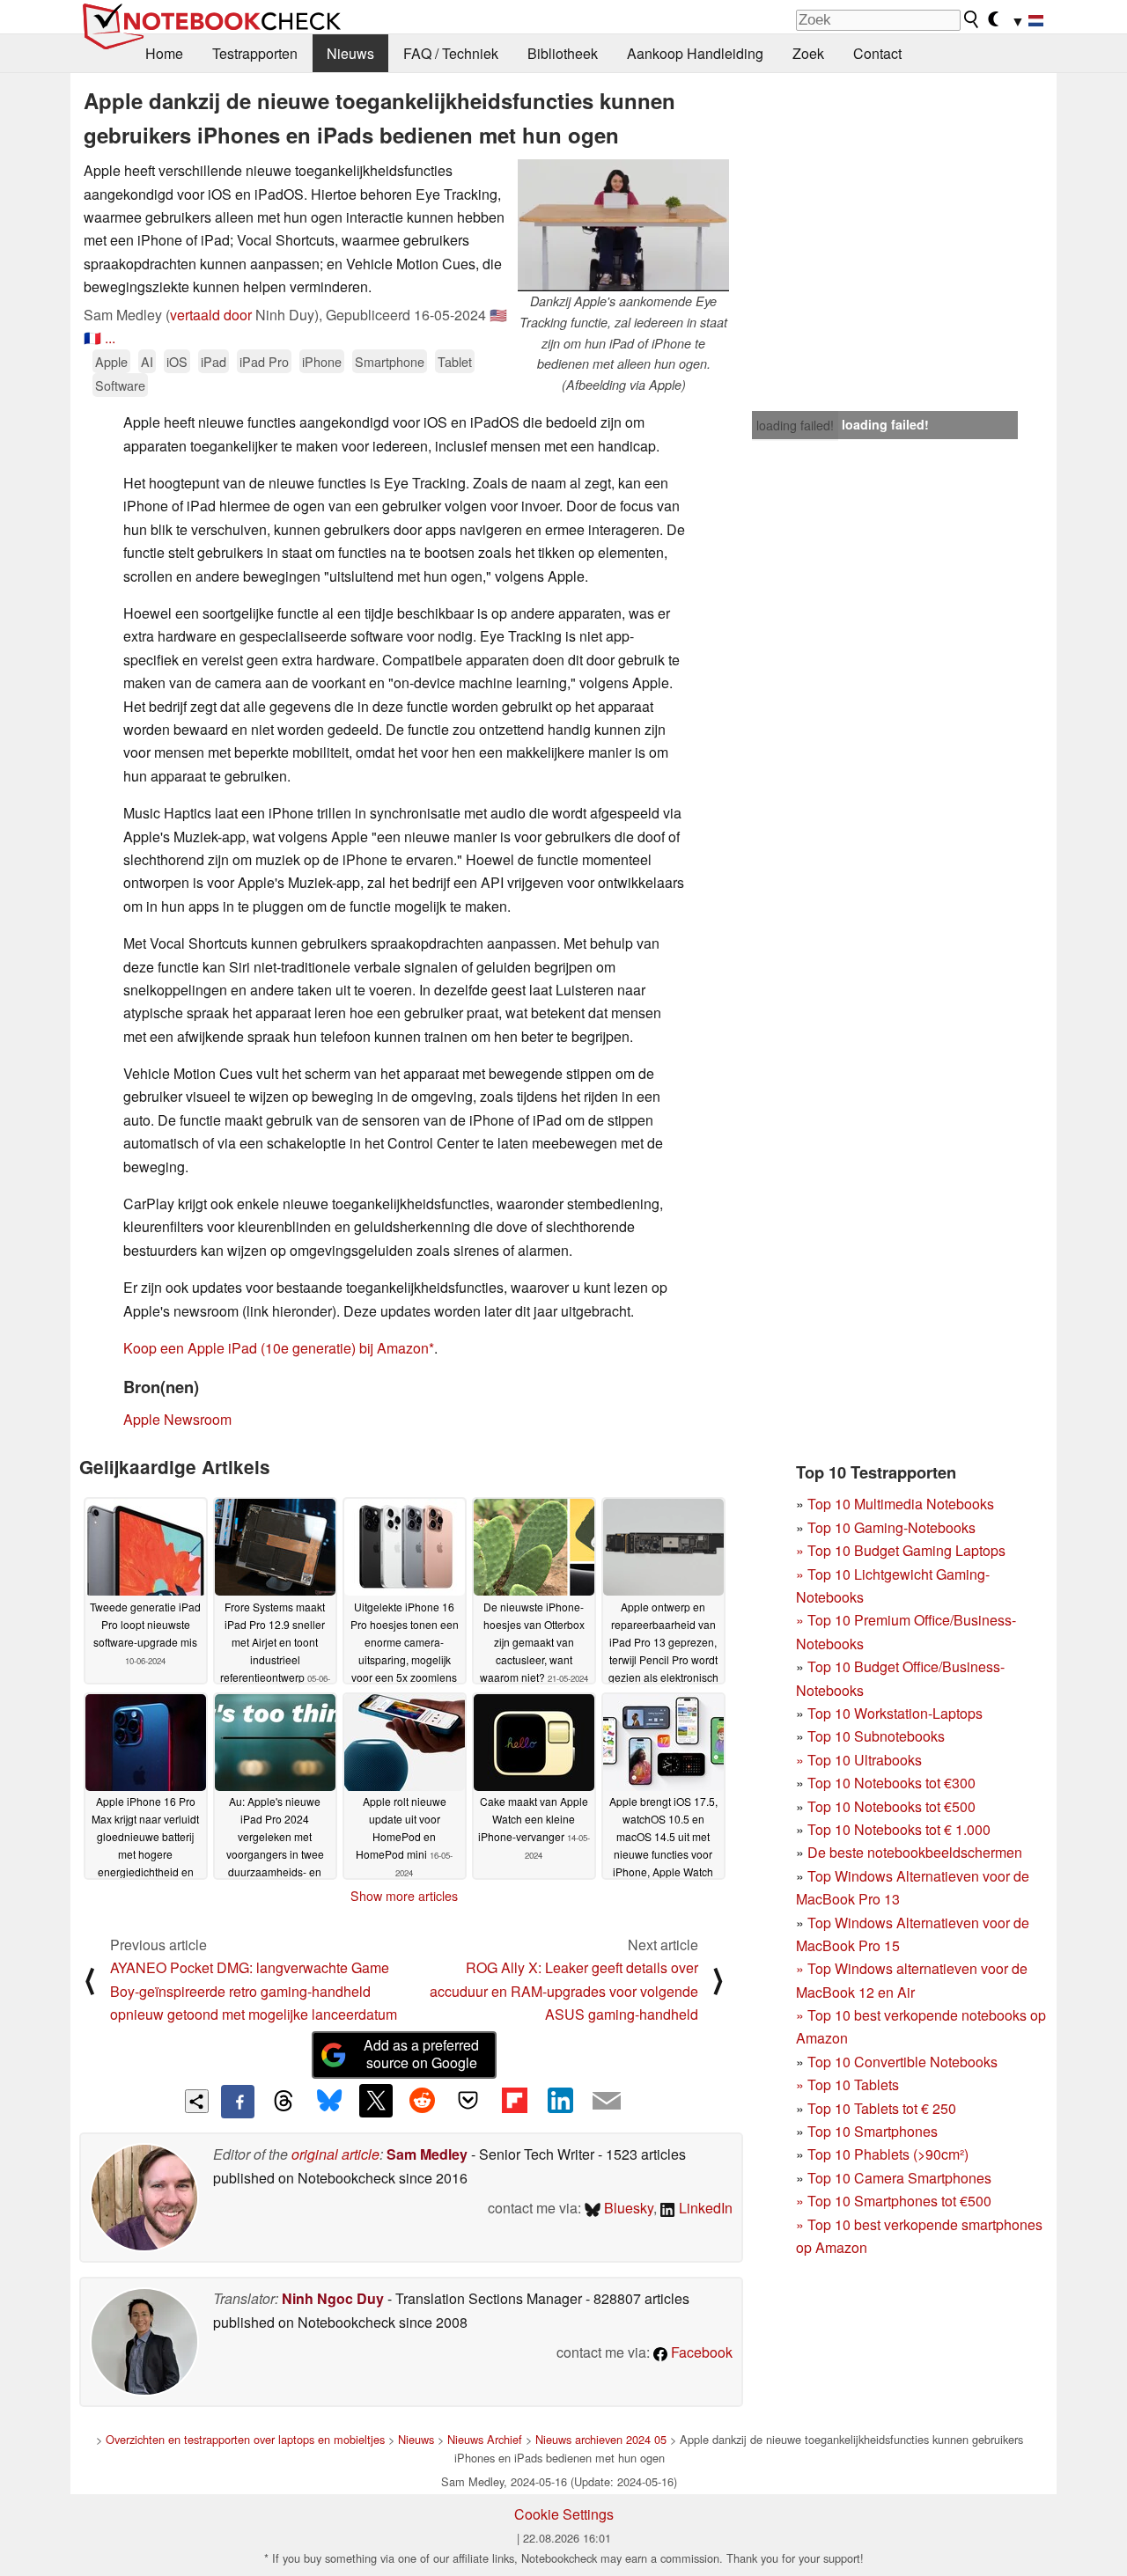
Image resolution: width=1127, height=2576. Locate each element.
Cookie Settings (564, 2514)
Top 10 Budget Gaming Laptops (901, 1550)
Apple (111, 361)
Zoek (808, 53)
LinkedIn (704, 2208)
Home (164, 53)
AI (147, 361)
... (110, 338)
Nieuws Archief (485, 2439)
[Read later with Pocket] (468, 2101)
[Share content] (197, 2101)
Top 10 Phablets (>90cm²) (888, 2154)
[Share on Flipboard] (514, 2101)
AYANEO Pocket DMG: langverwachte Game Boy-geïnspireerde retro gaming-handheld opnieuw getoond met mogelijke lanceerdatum (254, 1991)
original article (335, 2154)
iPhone (322, 361)
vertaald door (211, 315)
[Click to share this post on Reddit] (422, 2101)
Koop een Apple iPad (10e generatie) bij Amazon (276, 1348)
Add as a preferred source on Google (421, 2054)
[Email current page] (607, 2102)
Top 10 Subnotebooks (876, 1736)
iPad (214, 361)
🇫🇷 (92, 338)
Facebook (700, 2352)
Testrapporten (255, 53)
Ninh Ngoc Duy (333, 2298)
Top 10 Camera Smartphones (899, 2178)
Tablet (455, 361)
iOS (177, 361)
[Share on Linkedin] (560, 2101)
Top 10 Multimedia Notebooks (901, 1504)
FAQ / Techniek (451, 53)
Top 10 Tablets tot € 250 (882, 2108)
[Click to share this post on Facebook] (238, 2102)
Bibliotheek (563, 53)
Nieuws (350, 53)
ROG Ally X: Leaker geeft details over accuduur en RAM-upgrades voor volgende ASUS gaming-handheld (564, 1991)
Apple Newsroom (177, 1419)
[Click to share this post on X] (376, 2101)
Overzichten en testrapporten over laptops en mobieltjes (245, 2439)
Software (120, 385)
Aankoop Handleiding (695, 53)
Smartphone (390, 361)
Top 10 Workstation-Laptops (895, 1713)
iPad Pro (264, 361)
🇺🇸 (498, 315)
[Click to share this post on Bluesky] (329, 2102)
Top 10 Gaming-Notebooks (891, 1527)
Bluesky (627, 2208)
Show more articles (404, 1896)
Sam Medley (427, 2154)
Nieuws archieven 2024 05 (601, 2439)
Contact (877, 53)
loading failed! (795, 425)
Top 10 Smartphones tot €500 (894, 2201)
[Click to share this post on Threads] (284, 2102)
